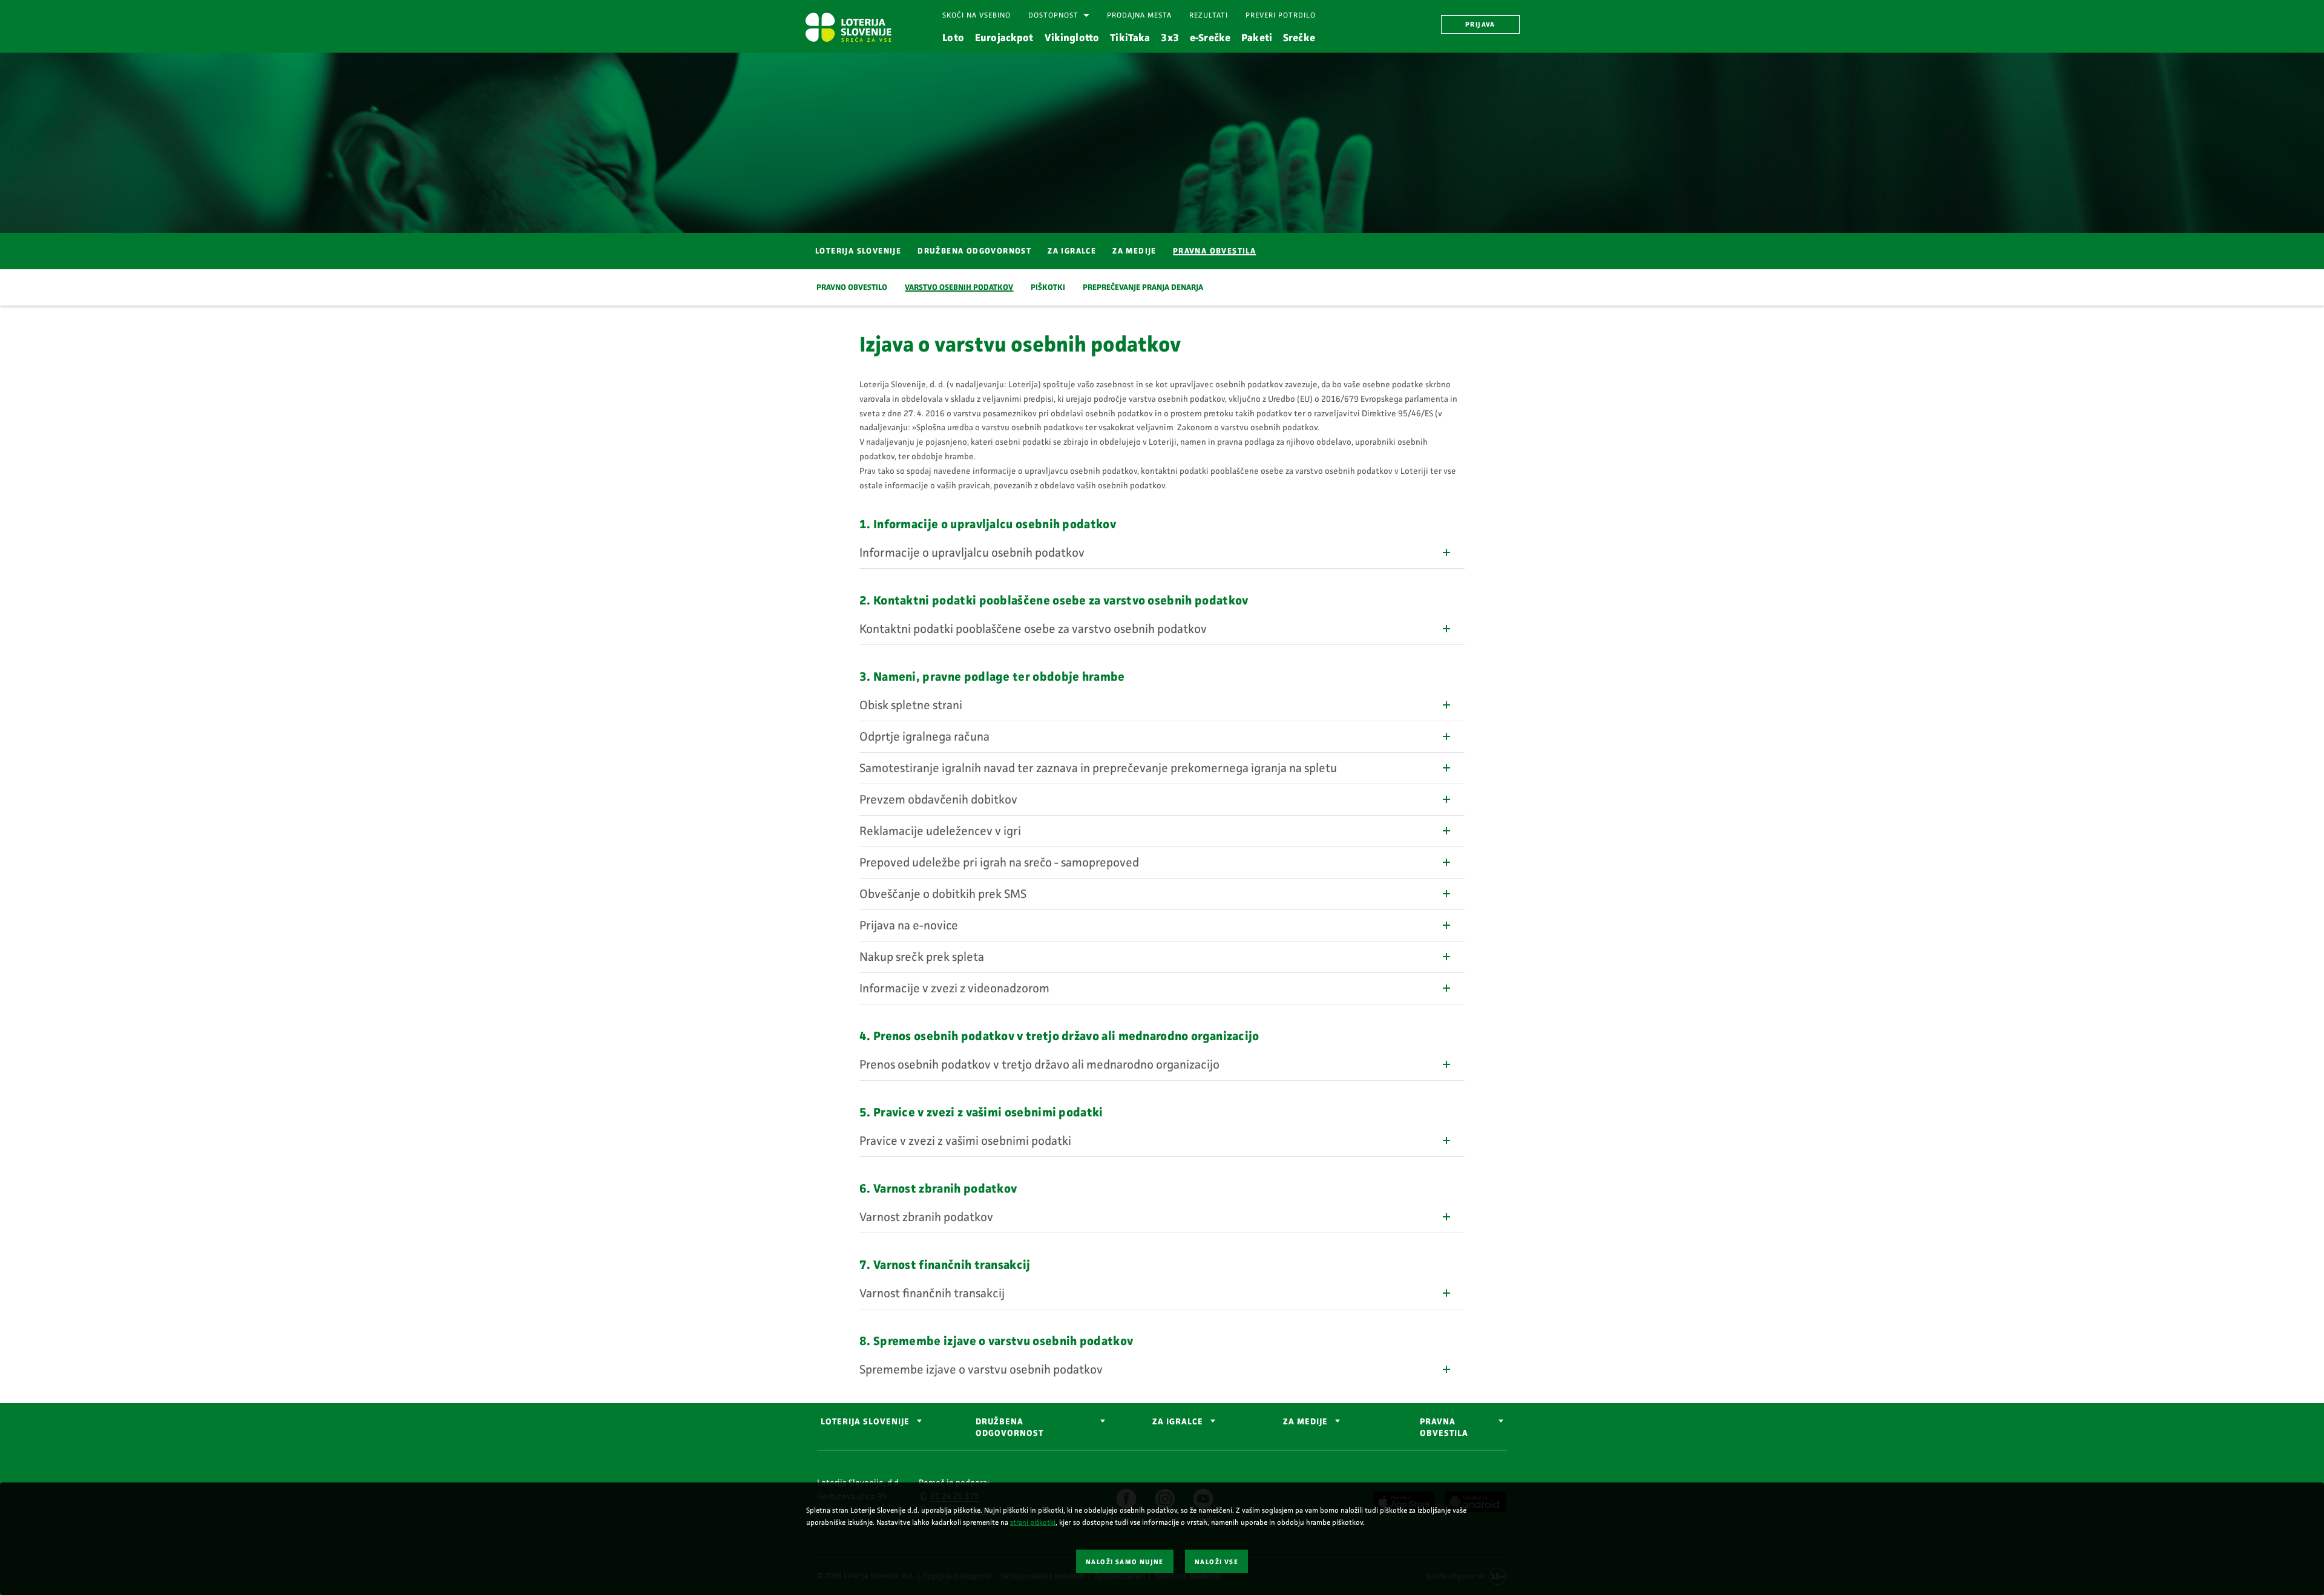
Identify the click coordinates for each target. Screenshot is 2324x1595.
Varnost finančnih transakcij (932, 1293)
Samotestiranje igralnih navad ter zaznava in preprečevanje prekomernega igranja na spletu (1098, 768)
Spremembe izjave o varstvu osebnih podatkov (981, 1369)
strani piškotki (1033, 1522)
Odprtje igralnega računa (924, 736)
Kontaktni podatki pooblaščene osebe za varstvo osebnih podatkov (1033, 629)
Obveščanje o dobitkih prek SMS (943, 894)
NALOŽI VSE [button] (1216, 1562)
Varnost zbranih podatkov (926, 1217)
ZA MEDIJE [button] (1305, 1422)
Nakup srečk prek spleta (922, 957)
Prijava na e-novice (909, 925)
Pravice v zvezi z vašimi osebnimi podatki (965, 1141)
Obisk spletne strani (911, 705)
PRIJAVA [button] (1480, 25)
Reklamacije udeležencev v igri (940, 831)
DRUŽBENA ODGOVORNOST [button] (1009, 1427)
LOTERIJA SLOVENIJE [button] (865, 1422)
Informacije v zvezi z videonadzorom (954, 988)
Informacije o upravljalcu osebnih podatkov (972, 552)
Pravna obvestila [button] (1444, 1427)
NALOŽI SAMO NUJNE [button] (1125, 1562)
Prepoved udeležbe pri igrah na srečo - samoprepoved (999, 862)
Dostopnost (1053, 15)
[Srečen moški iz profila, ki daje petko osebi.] (1162, 142)
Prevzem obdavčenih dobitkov (938, 799)
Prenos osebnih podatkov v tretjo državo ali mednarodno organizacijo (1039, 1064)
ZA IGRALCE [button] (1178, 1422)
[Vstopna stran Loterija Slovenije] (848, 27)
